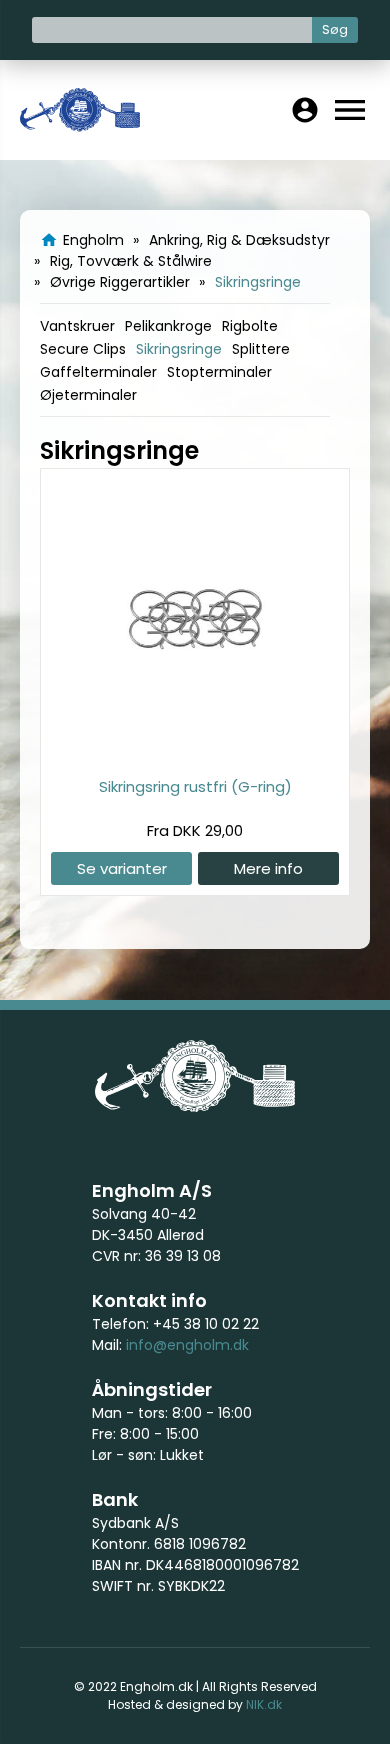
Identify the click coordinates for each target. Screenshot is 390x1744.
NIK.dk (264, 1704)
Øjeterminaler (88, 395)
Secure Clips (83, 349)
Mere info (268, 868)
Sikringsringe (179, 349)
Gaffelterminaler (98, 372)
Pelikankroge (168, 326)
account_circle (305, 110)
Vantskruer (77, 326)
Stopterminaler (219, 372)
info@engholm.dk (187, 1345)
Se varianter (122, 868)
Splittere (261, 349)
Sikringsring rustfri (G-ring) (195, 786)
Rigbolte (250, 326)
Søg (335, 29)
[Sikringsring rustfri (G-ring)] (195, 753)
